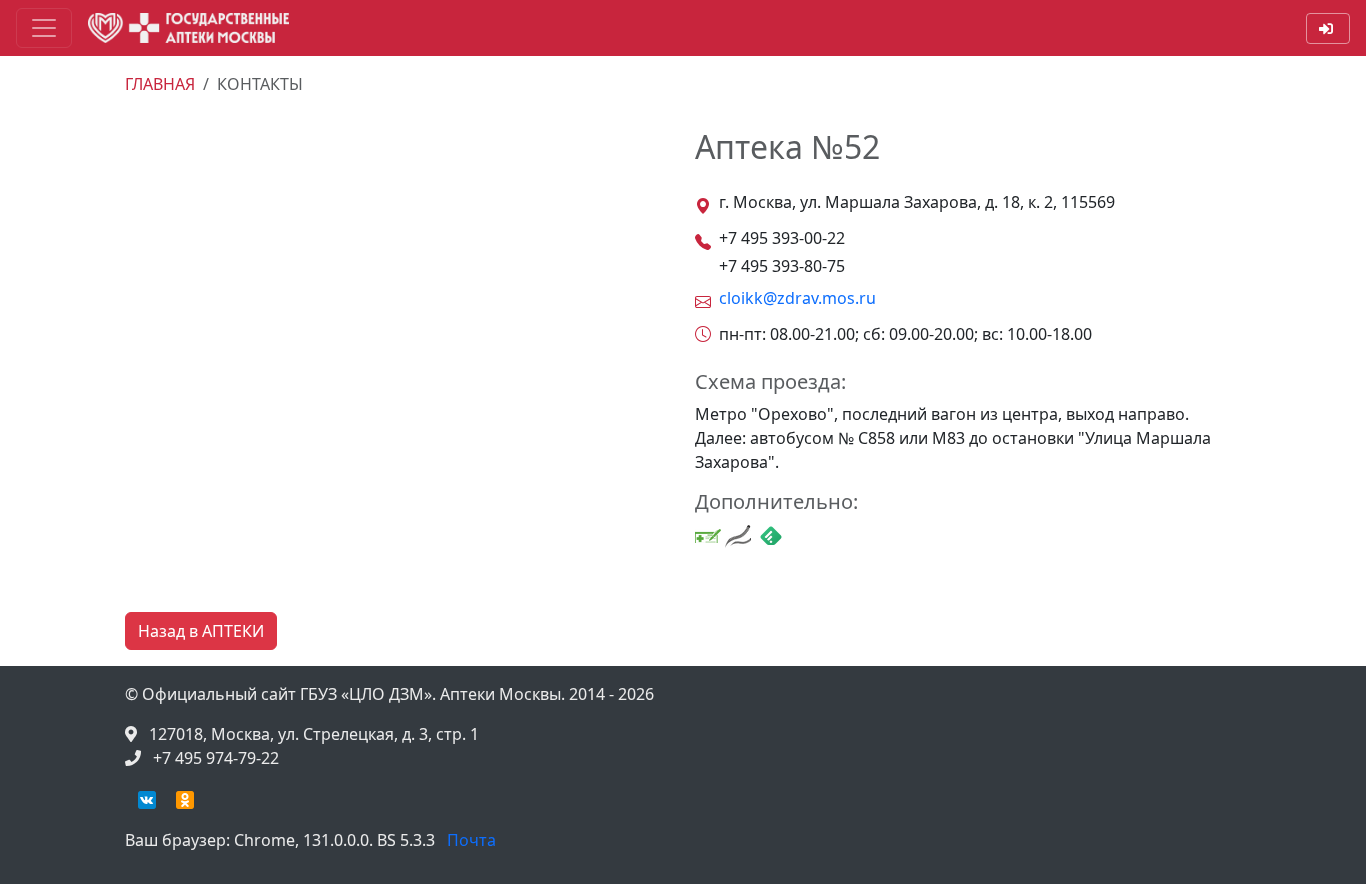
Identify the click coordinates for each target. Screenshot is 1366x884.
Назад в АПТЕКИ (201, 631)
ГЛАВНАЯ (160, 84)
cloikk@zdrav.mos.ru (797, 298)
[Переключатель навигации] (44, 28)
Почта (471, 840)
